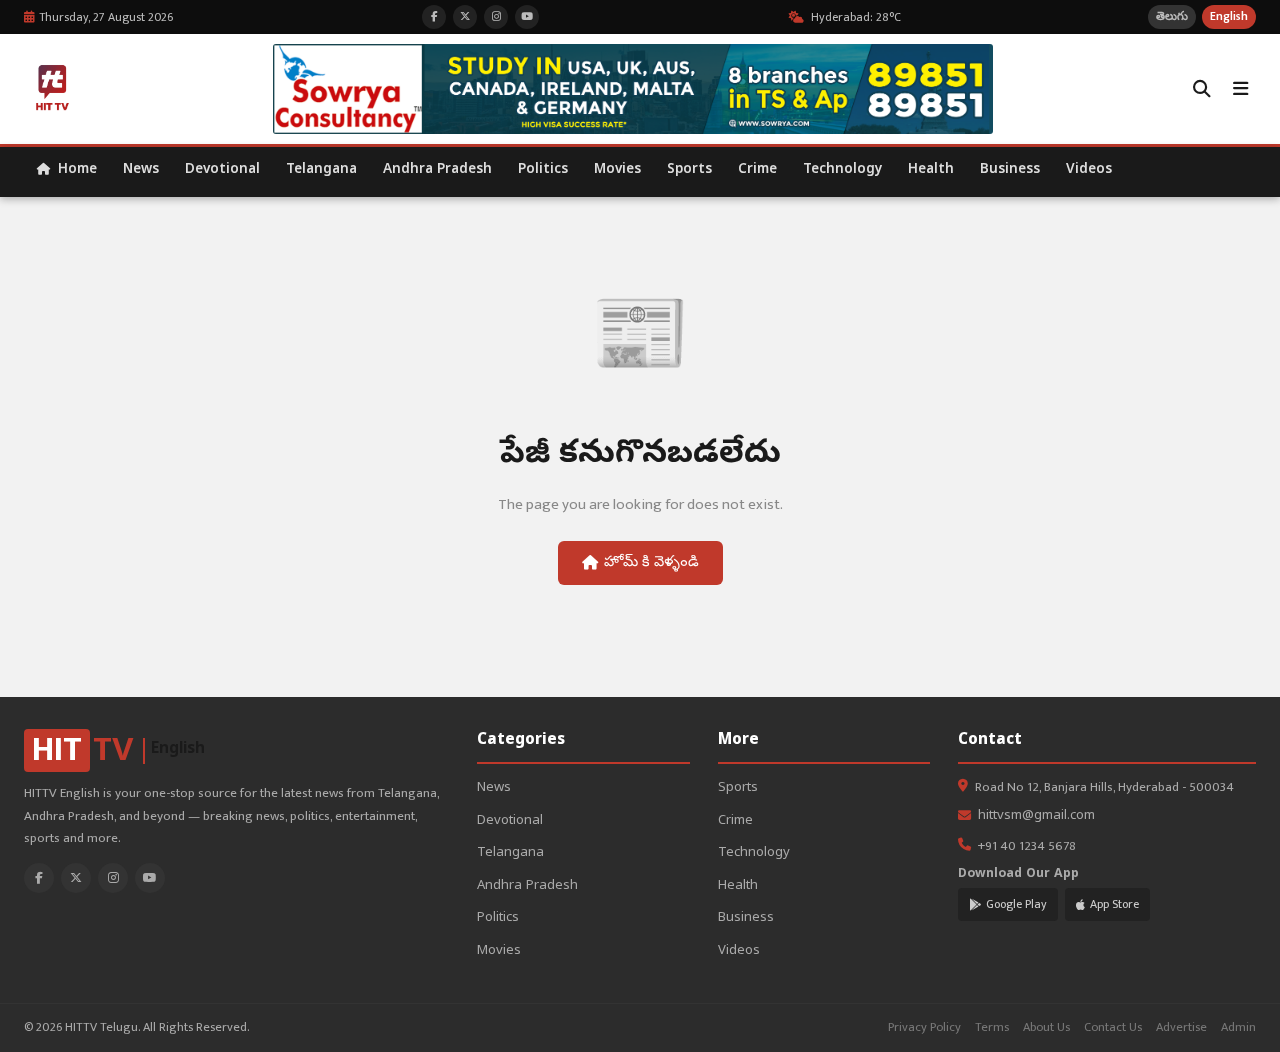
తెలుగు (1172, 16)
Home (75, 170)
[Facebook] (39, 878)
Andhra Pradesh (437, 170)
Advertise (1181, 1027)
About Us (1046, 1027)
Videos (1089, 170)
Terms (992, 1027)
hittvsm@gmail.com (1036, 816)
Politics (543, 170)
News (141, 170)
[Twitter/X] (76, 878)
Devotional (222, 170)
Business (1010, 170)
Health (931, 170)
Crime (757, 170)
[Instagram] (113, 878)
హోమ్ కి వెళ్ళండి (651, 563)
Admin (1238, 1027)
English (1229, 16)
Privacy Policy (924, 1027)
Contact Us (1113, 1027)
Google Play (1016, 904)
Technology (842, 170)
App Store (1114, 904)
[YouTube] (150, 878)
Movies (617, 170)
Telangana (321, 170)
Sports (689, 170)
